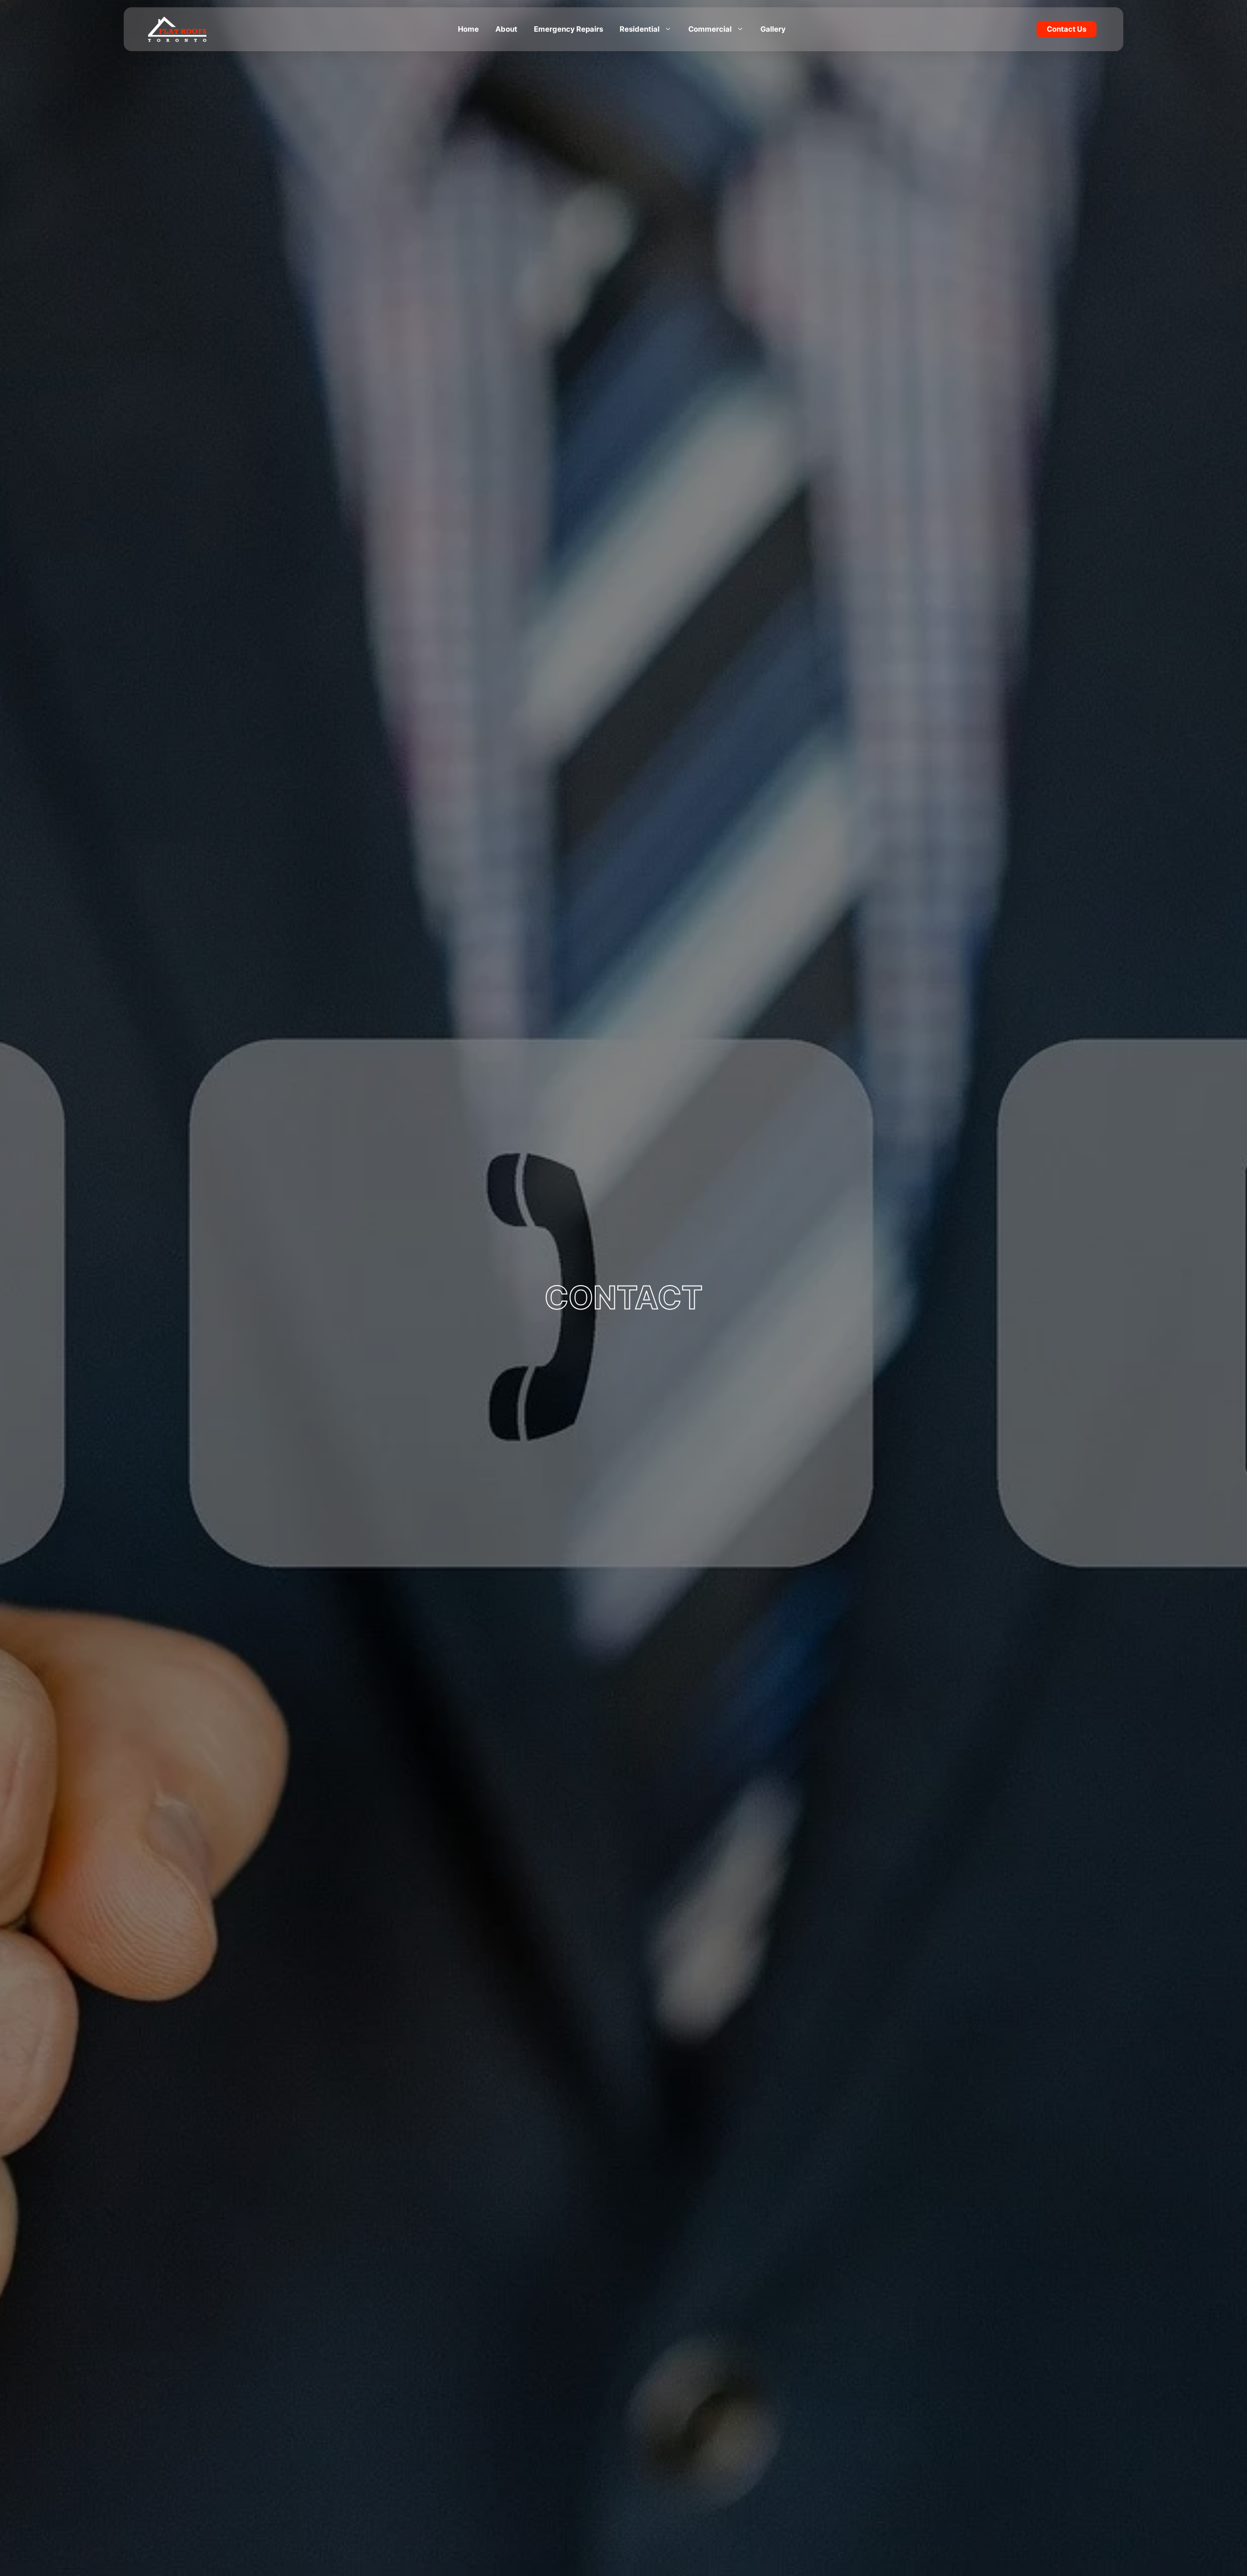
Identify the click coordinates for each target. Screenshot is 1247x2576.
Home (468, 29)
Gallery (773, 29)
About (506, 29)
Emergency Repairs (568, 29)
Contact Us (1067, 29)
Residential (640, 29)
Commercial (710, 29)
